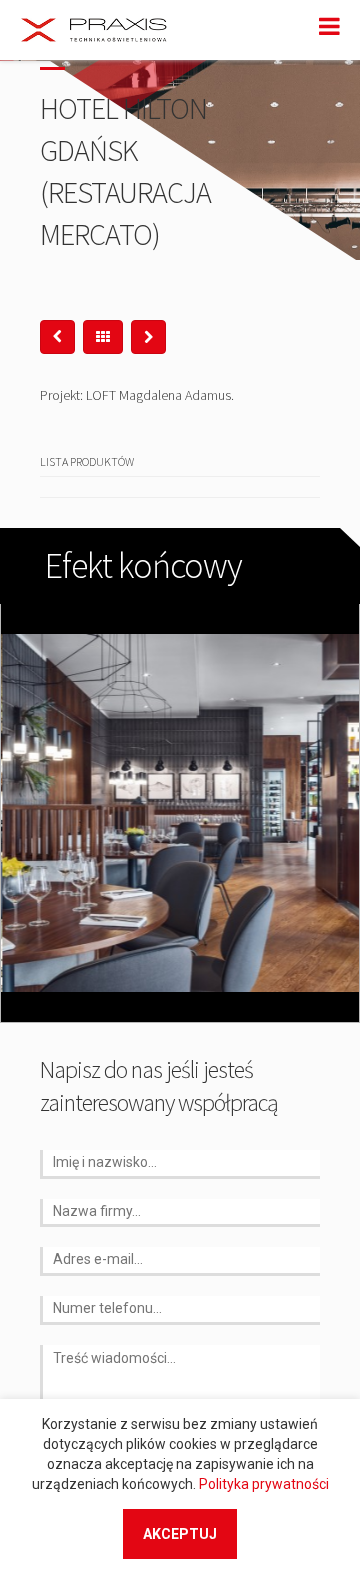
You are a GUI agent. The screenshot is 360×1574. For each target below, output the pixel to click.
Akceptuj (180, 1534)
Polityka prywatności (264, 1484)
